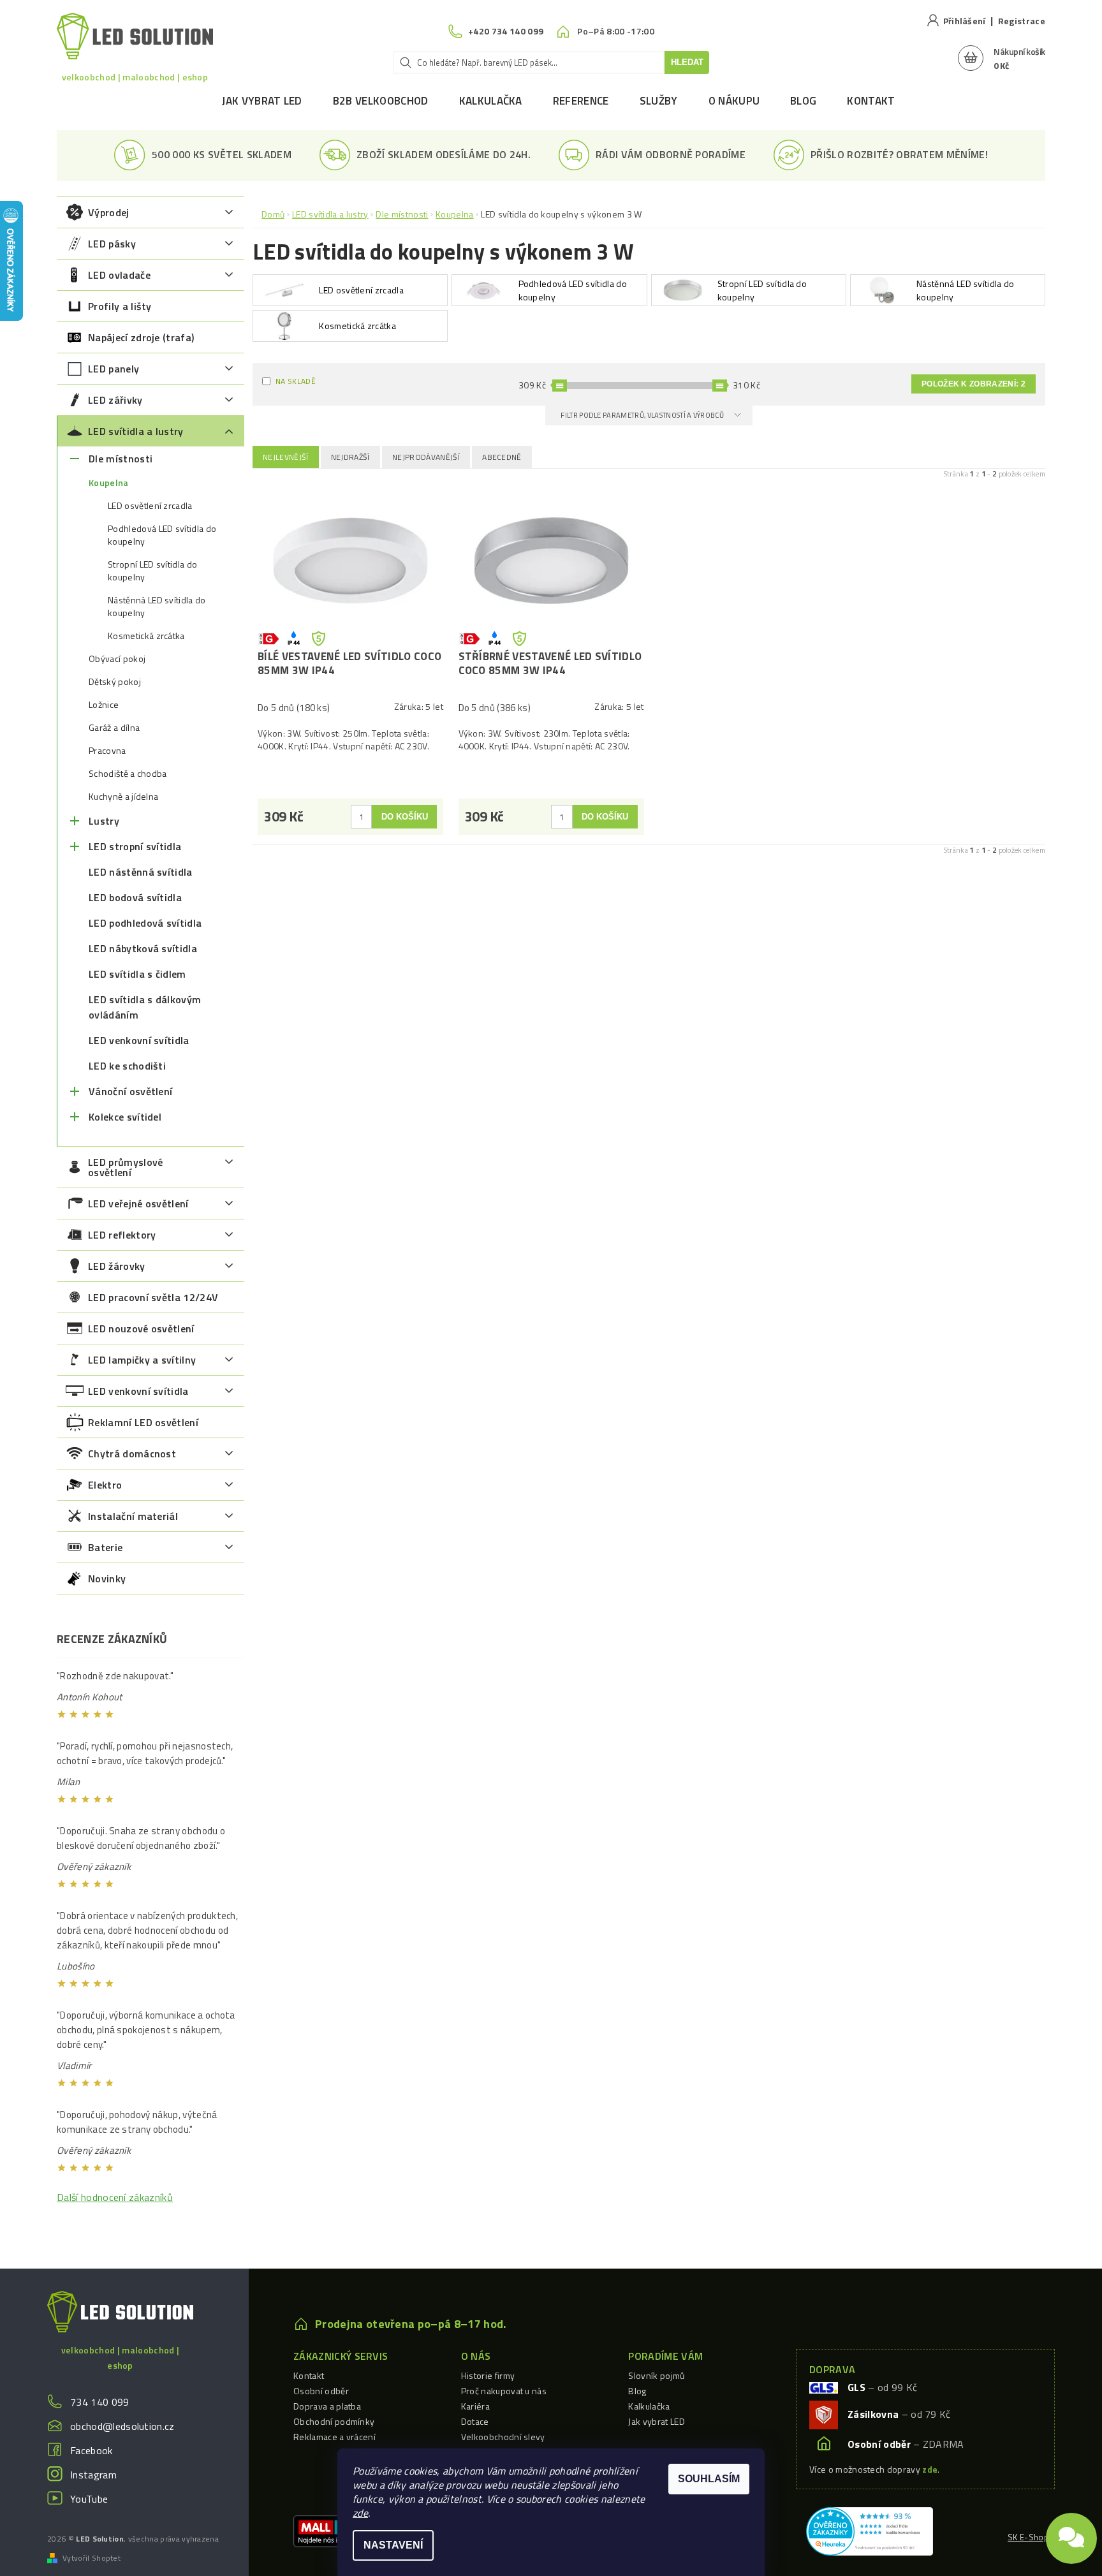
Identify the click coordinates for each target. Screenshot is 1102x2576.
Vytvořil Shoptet (92, 2558)
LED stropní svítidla (135, 846)
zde (360, 2513)
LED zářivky (115, 400)
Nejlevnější (286, 457)
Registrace (1022, 21)
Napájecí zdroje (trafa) (141, 337)
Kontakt (871, 101)
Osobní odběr (321, 2391)
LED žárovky (117, 1266)
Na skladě (296, 381)
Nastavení (393, 2545)
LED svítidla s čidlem (137, 974)
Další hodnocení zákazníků (115, 2197)
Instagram (93, 2475)
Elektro (105, 1485)
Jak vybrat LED (262, 101)
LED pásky (112, 244)
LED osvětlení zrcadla (150, 506)
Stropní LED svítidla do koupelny (152, 571)
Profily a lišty (120, 306)
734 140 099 (100, 2402)
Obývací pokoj (117, 659)
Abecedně (502, 457)
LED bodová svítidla (135, 897)
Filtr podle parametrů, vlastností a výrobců (643, 415)
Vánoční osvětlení (130, 1091)
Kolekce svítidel (125, 1117)
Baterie (105, 1547)
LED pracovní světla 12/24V (153, 1297)
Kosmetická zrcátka (146, 636)
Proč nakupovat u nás (504, 2391)
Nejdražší (350, 457)
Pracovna (107, 751)
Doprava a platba (327, 2406)
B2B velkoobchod (381, 101)
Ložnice (104, 705)
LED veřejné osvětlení (138, 1203)
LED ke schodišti (127, 1066)
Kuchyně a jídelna (123, 797)
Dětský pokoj (115, 682)
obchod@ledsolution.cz (122, 2426)
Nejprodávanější (426, 457)
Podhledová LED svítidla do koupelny (162, 535)
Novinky (107, 1579)
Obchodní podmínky (334, 2421)
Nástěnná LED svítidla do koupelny (157, 607)
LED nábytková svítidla (143, 948)
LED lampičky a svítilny (142, 1360)
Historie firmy (488, 2375)
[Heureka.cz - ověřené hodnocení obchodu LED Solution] (870, 2530)
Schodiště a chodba (128, 774)
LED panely (114, 369)
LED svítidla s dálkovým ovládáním (145, 1007)
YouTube (89, 2499)
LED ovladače (119, 275)
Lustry (104, 821)
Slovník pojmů (656, 2375)
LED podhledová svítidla (145, 923)
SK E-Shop (1028, 2537)
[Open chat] (1071, 2531)
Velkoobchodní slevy (503, 2437)
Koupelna (109, 483)
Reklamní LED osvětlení (143, 1422)
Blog (803, 101)
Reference (581, 101)
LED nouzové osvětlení (141, 1328)
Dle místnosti (121, 459)
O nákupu (734, 101)
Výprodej (109, 212)
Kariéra (475, 2406)
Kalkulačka (491, 101)
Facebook (92, 2450)
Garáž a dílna (114, 728)
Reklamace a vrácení (334, 2437)
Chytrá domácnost (132, 1454)
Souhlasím (709, 2479)
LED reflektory (122, 1235)
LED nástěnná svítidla (141, 872)
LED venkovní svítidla (139, 1040)
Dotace (475, 2421)
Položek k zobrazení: (973, 384)
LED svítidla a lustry (136, 431)
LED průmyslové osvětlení (125, 1167)
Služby (659, 101)
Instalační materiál (133, 1516)
